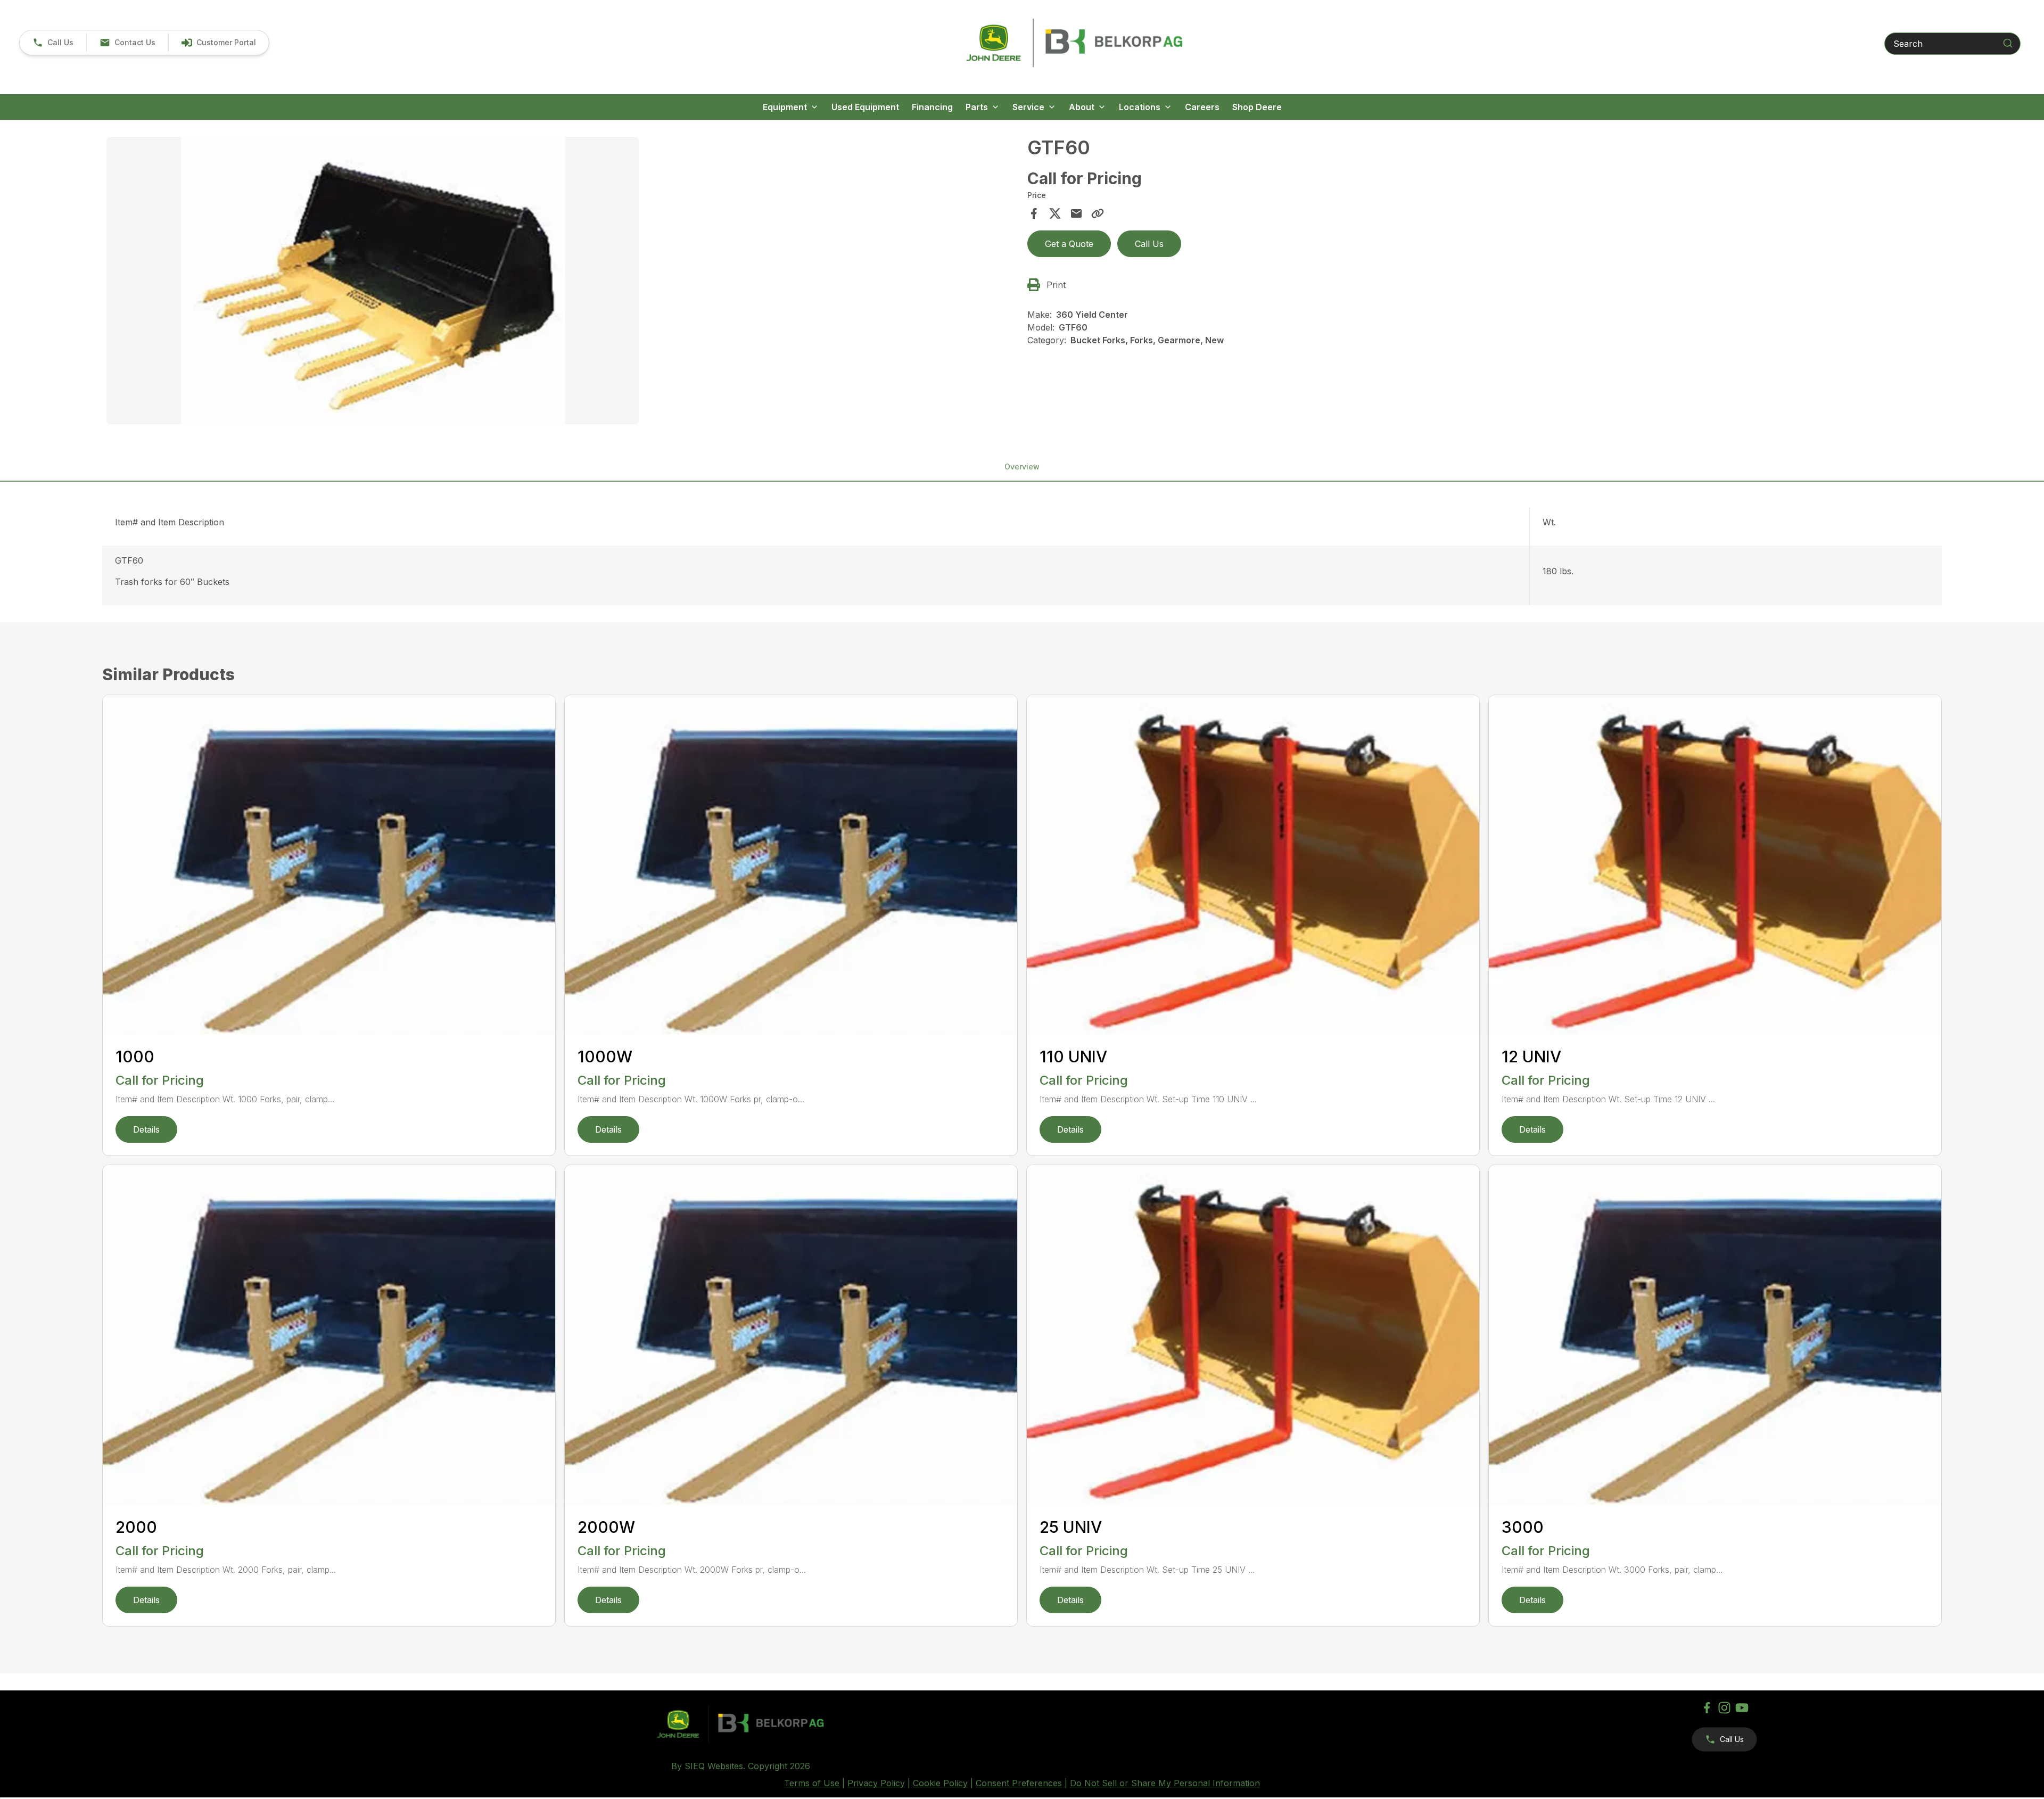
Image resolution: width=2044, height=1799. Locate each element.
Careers (1202, 107)
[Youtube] (1742, 1708)
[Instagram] (1724, 1708)
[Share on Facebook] (1034, 213)
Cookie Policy (940, 1783)
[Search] (2008, 43)
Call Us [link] (1149, 244)
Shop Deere (1257, 107)
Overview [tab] (1022, 467)
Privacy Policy (876, 1783)
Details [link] (146, 1129)
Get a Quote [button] (1069, 244)
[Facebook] (1707, 1708)
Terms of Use (812, 1783)
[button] (53, 43)
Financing (932, 107)
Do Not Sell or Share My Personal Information (1165, 1783)
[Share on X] (1055, 213)
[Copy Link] (1098, 213)
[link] (219, 43)
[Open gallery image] (373, 280)
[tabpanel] (562, 282)
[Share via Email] (1076, 213)
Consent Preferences (1019, 1783)
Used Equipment (865, 107)
